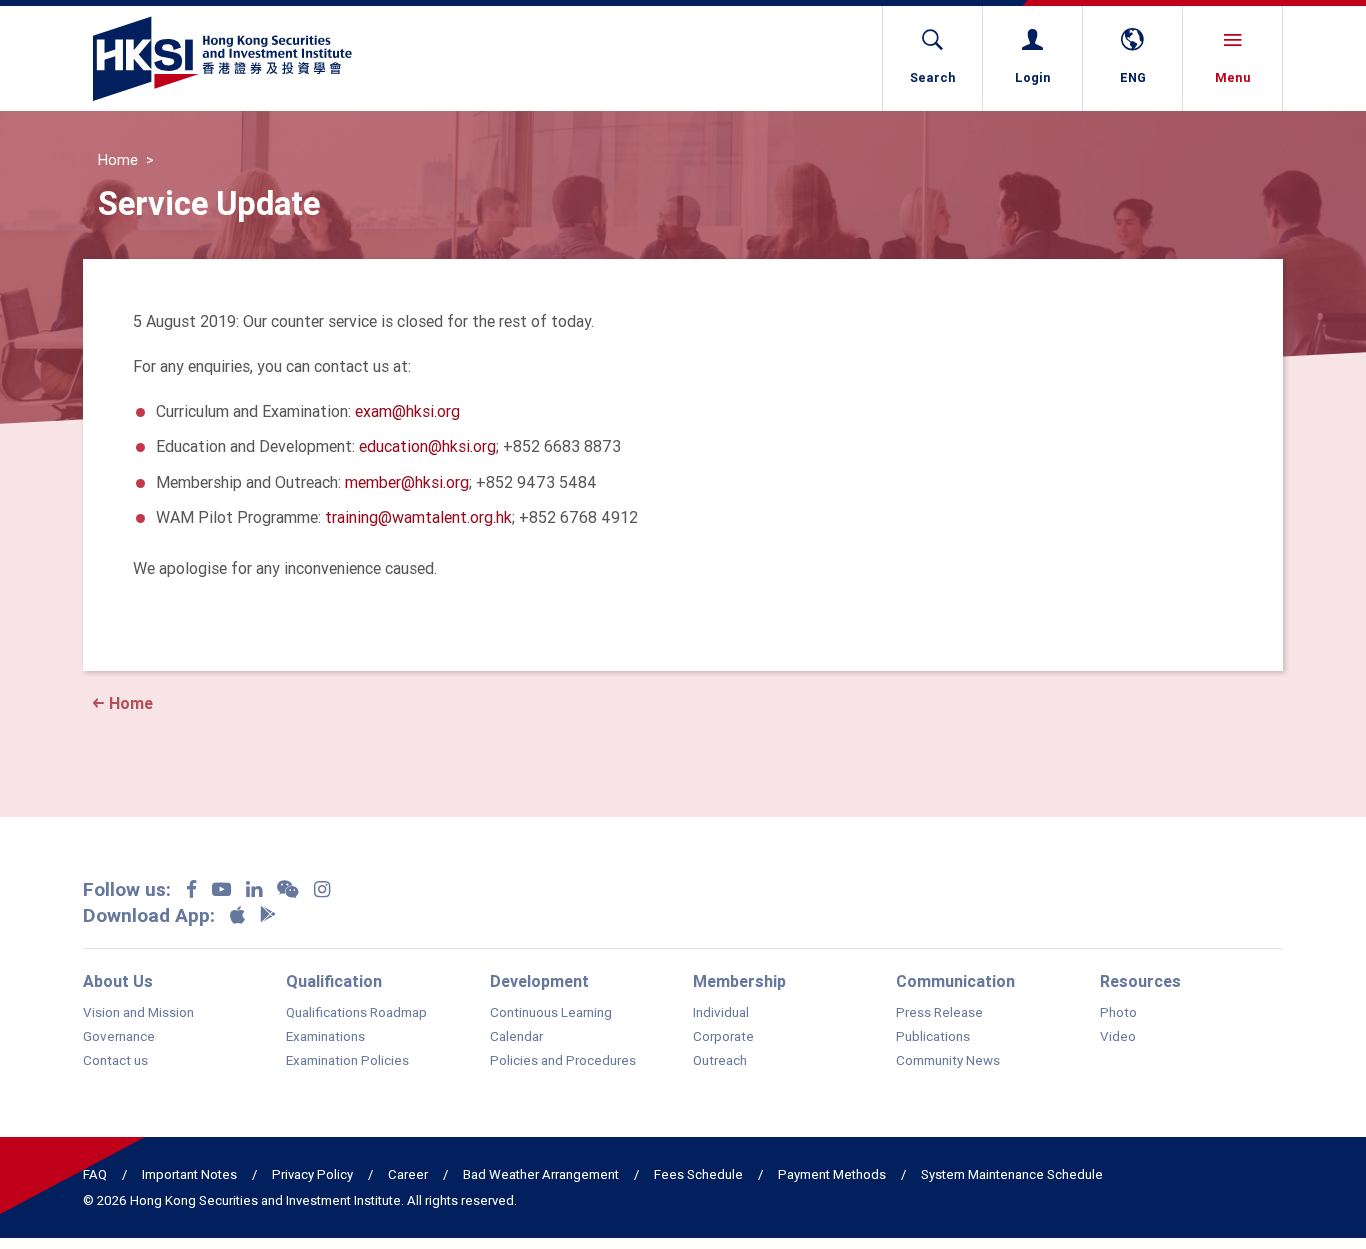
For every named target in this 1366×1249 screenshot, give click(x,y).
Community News (948, 1061)
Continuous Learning (551, 1013)
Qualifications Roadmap (356, 1013)
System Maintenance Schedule (1012, 1174)
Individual (721, 1013)
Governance (119, 1037)
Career (408, 1174)
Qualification (334, 981)
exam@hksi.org (407, 411)
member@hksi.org (407, 482)
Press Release (939, 1013)
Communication (955, 981)
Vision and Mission (138, 1013)
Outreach (720, 1061)
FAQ (95, 1174)
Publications (933, 1037)
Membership (739, 981)
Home (118, 160)
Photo (1118, 1013)
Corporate (723, 1037)
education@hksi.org (427, 446)
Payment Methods (832, 1174)
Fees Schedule (698, 1174)
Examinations (325, 1037)
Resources (1140, 981)
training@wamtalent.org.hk (418, 517)
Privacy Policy (312, 1174)
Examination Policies (347, 1061)
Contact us (115, 1061)
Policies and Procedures (563, 1061)
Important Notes (189, 1174)
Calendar (516, 1037)
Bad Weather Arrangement (541, 1174)
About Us (118, 981)
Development (539, 981)
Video (1118, 1037)
